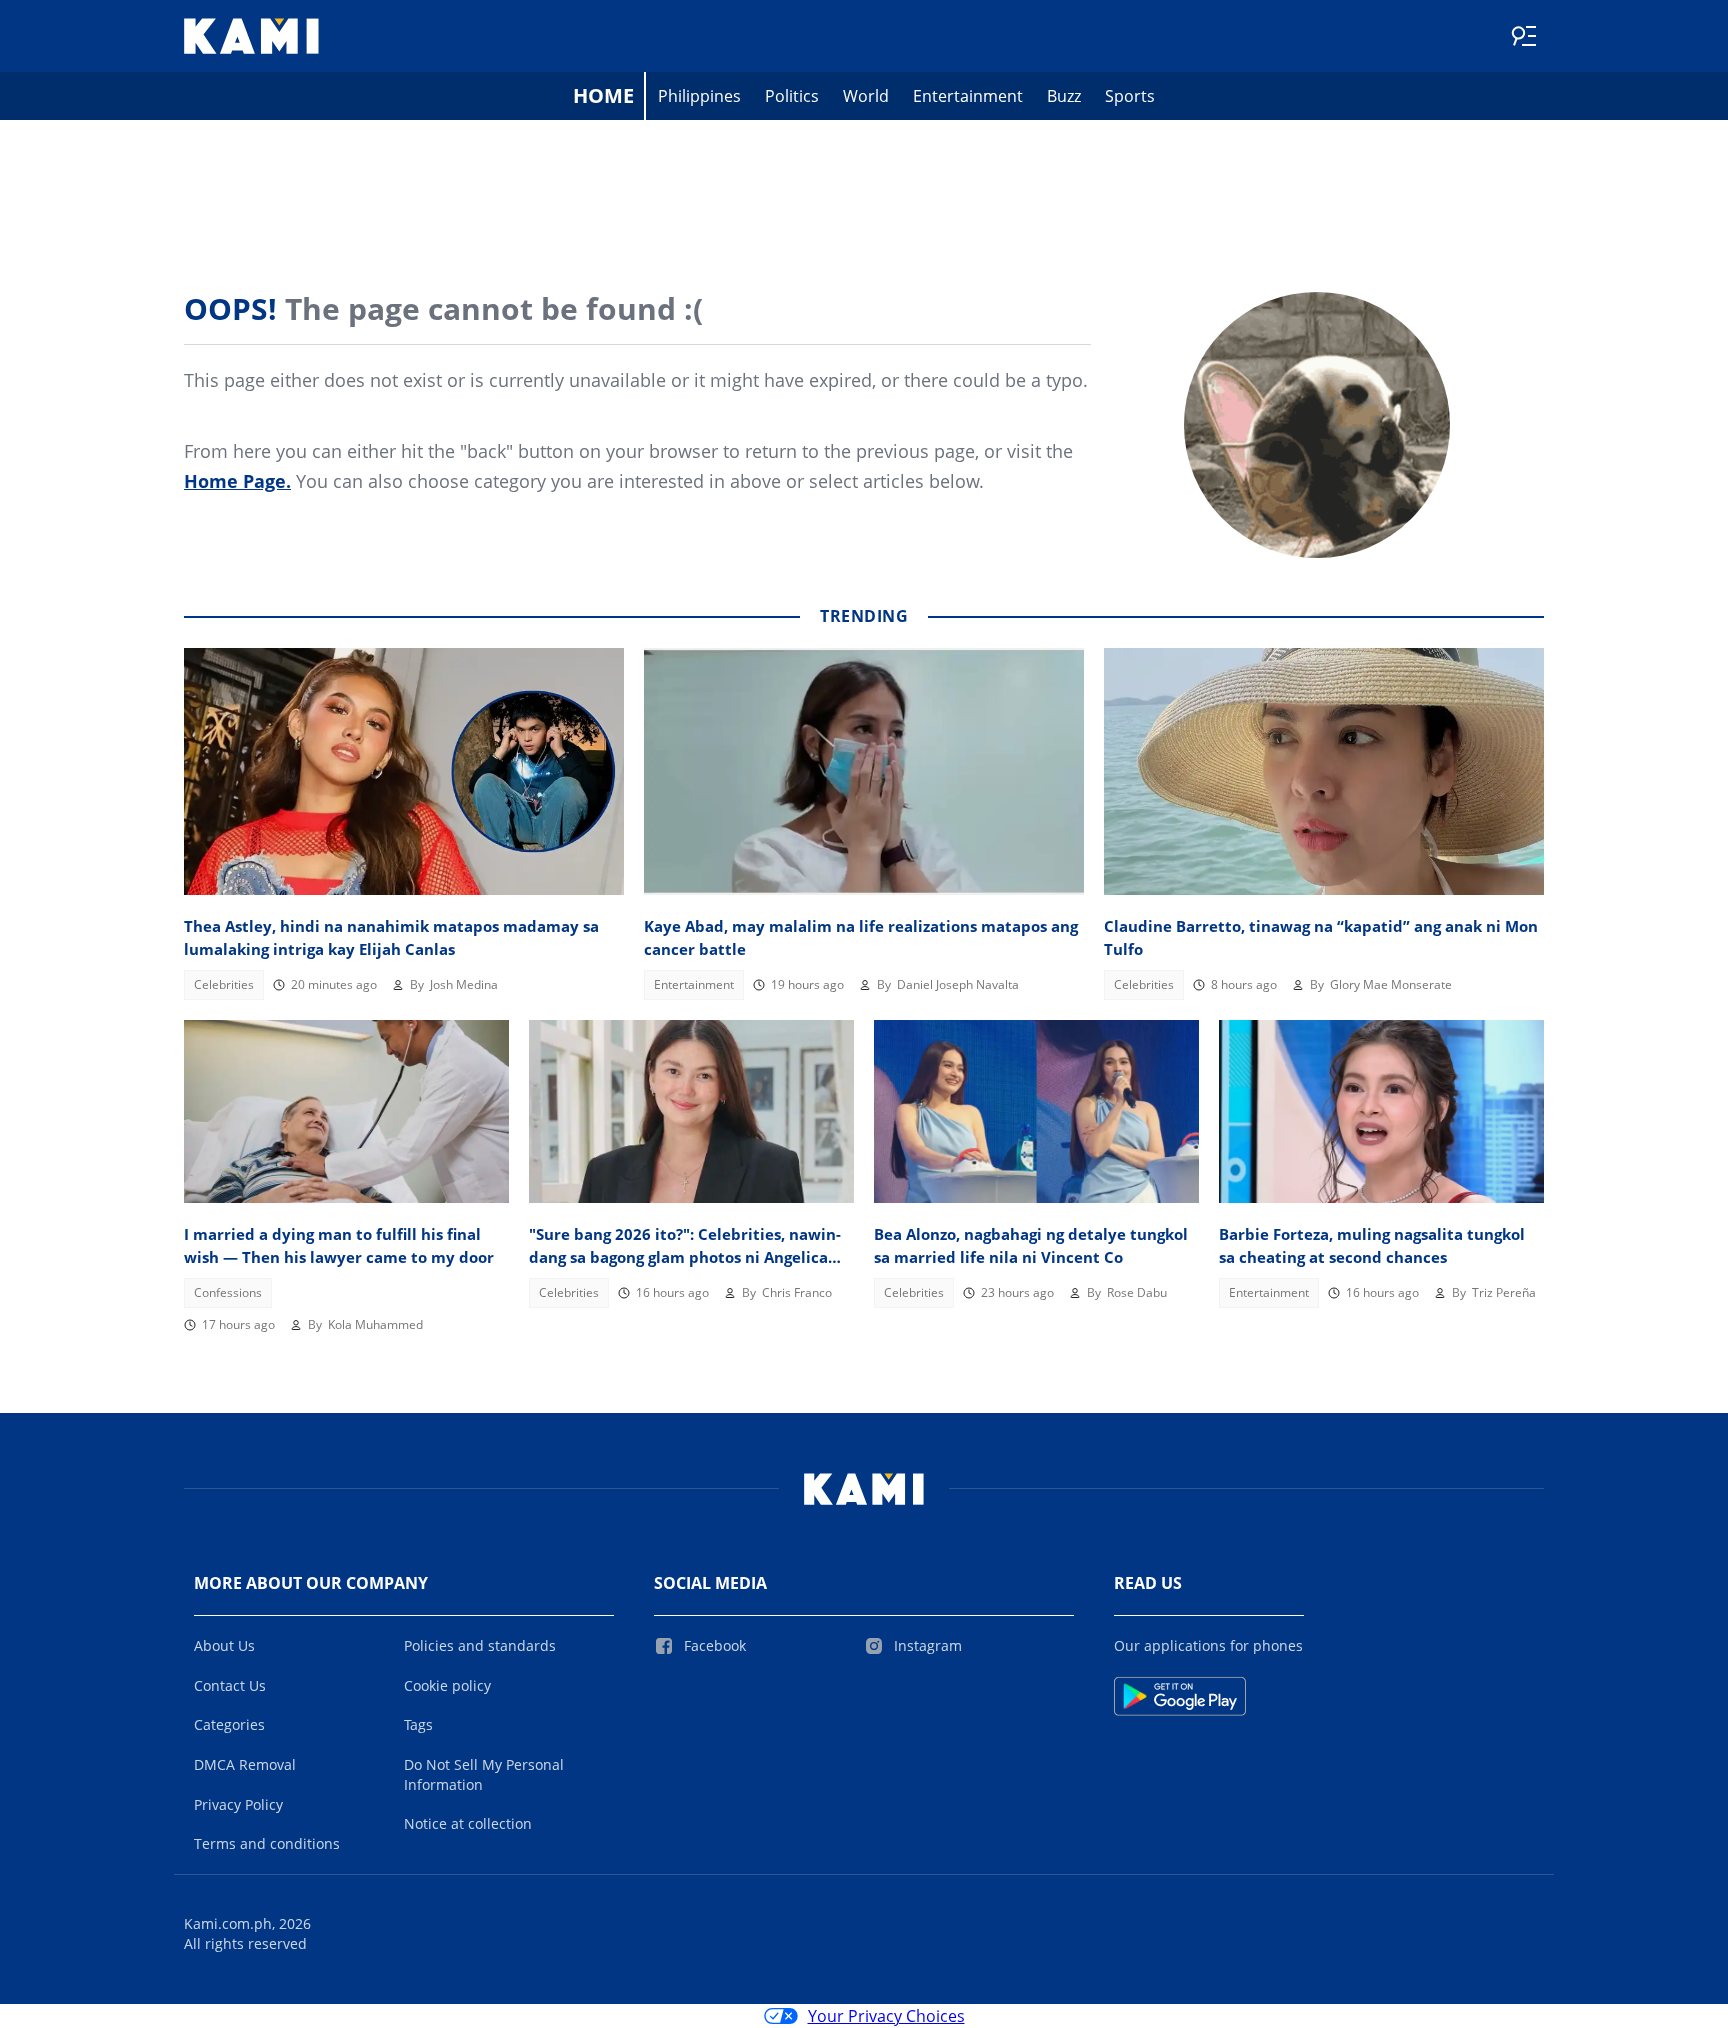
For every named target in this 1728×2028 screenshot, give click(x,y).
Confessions (228, 1292)
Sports (1130, 96)
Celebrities (224, 984)
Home (603, 95)
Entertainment (968, 96)
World (866, 96)
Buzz (1064, 96)
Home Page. (237, 481)
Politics (792, 96)
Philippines (699, 96)
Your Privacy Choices (886, 2016)
